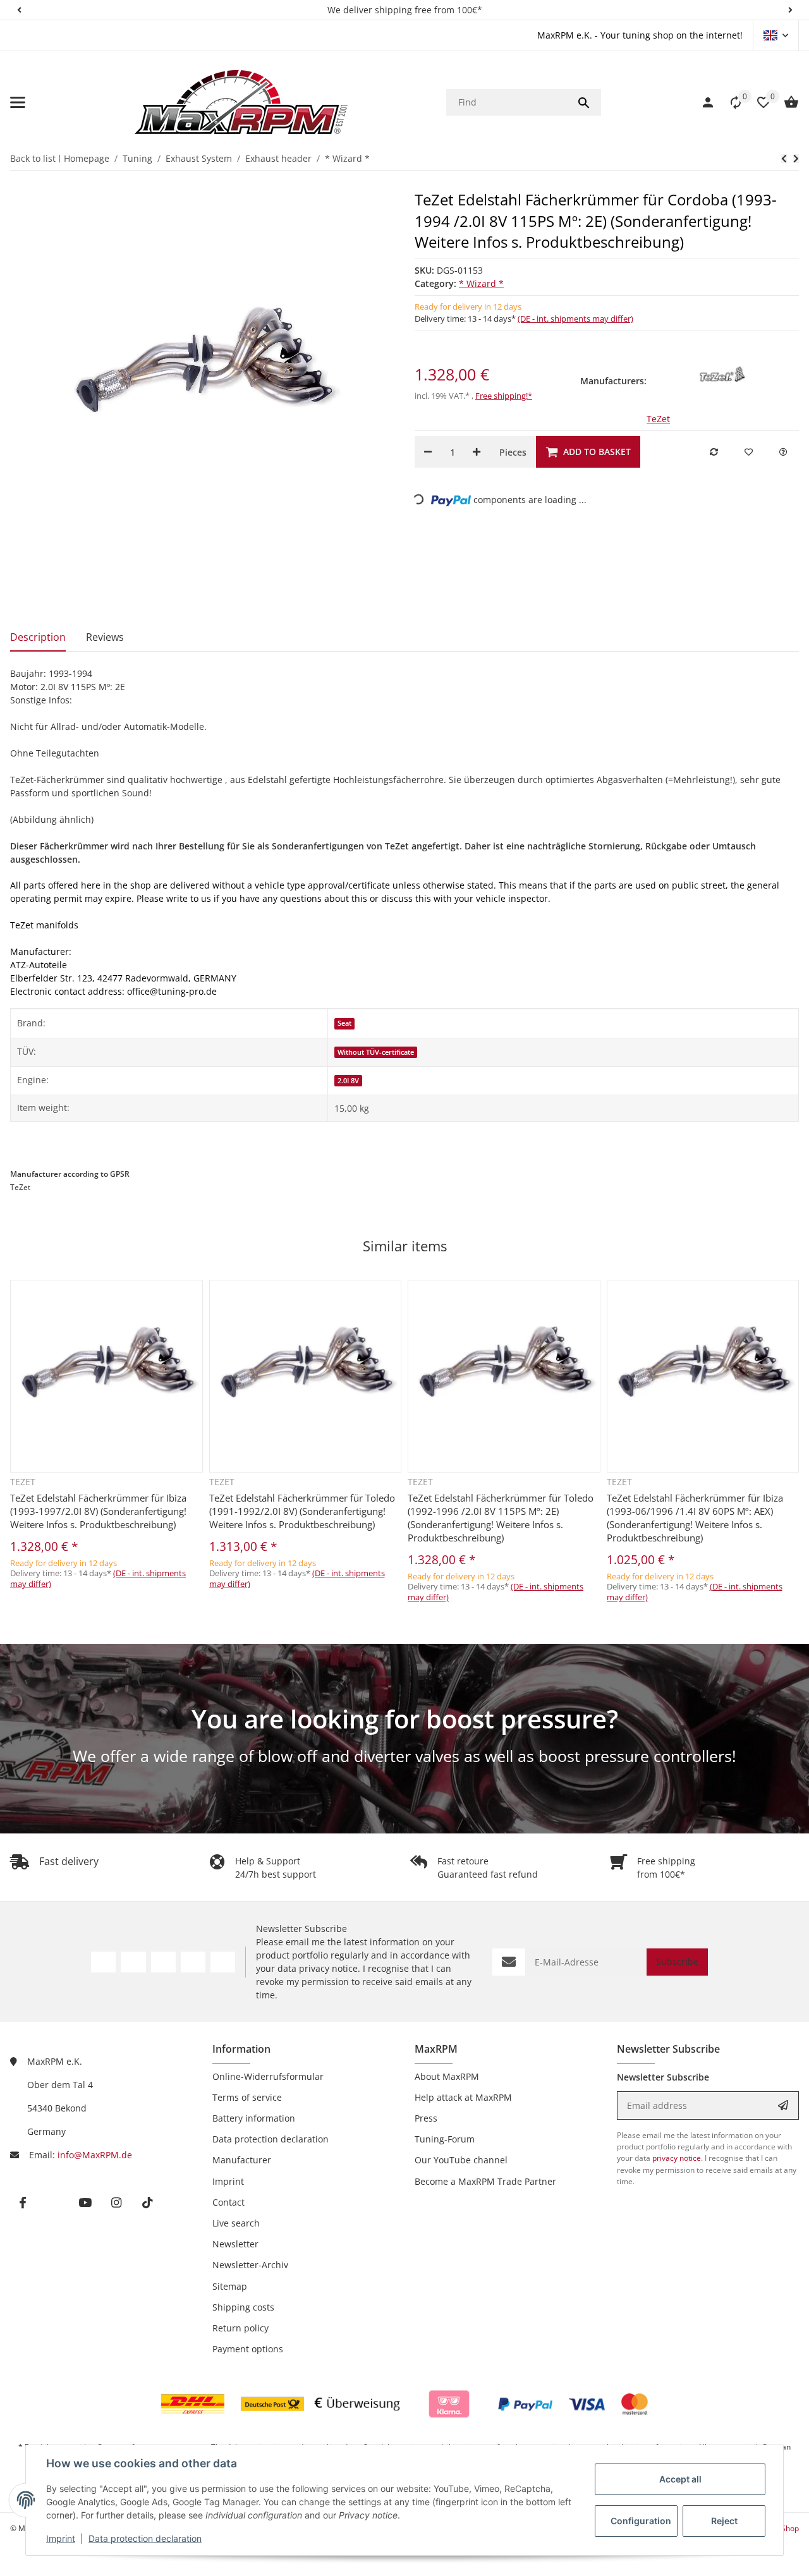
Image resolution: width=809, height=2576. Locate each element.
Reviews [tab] (105, 637)
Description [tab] (38, 637)
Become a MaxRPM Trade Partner (485, 2181)
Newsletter (235, 2244)
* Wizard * (481, 283)
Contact (228, 2202)
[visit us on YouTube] (163, 1962)
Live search (236, 2223)
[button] (19, 10)
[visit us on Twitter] (133, 1962)
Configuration (641, 2521)
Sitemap (230, 2286)
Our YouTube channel (461, 2160)
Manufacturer (242, 2160)
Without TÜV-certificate (376, 1052)
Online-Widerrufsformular (268, 2076)
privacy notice (328, 1968)
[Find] (584, 102)
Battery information (254, 2118)
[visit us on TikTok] (223, 1962)
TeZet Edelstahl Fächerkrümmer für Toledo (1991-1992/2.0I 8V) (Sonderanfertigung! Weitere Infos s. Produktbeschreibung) (302, 1511)
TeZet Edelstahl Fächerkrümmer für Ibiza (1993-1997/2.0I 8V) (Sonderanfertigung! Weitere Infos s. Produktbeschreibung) (98, 1511)
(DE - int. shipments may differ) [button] (575, 319)
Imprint (61, 2538)
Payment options (248, 2349)
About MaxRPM (447, 2076)
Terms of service (247, 2097)
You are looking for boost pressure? (405, 1719)
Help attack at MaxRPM (463, 2097)
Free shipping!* (504, 396)
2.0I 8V (348, 1081)
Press (426, 2118)
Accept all (680, 2479)
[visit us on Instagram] (193, 1962)
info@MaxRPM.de (95, 2155)
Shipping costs (243, 2307)
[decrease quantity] (428, 452)
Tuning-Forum (445, 2139)
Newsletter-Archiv (250, 2265)
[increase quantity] (477, 452)
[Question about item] (783, 452)
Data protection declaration (145, 2538)
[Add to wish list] (748, 452)
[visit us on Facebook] (103, 1962)
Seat (344, 1023)
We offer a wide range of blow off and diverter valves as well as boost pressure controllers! (404, 1756)
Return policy (240, 2328)
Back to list (33, 158)
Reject (724, 2521)
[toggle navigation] (18, 102)
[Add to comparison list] (714, 452)
